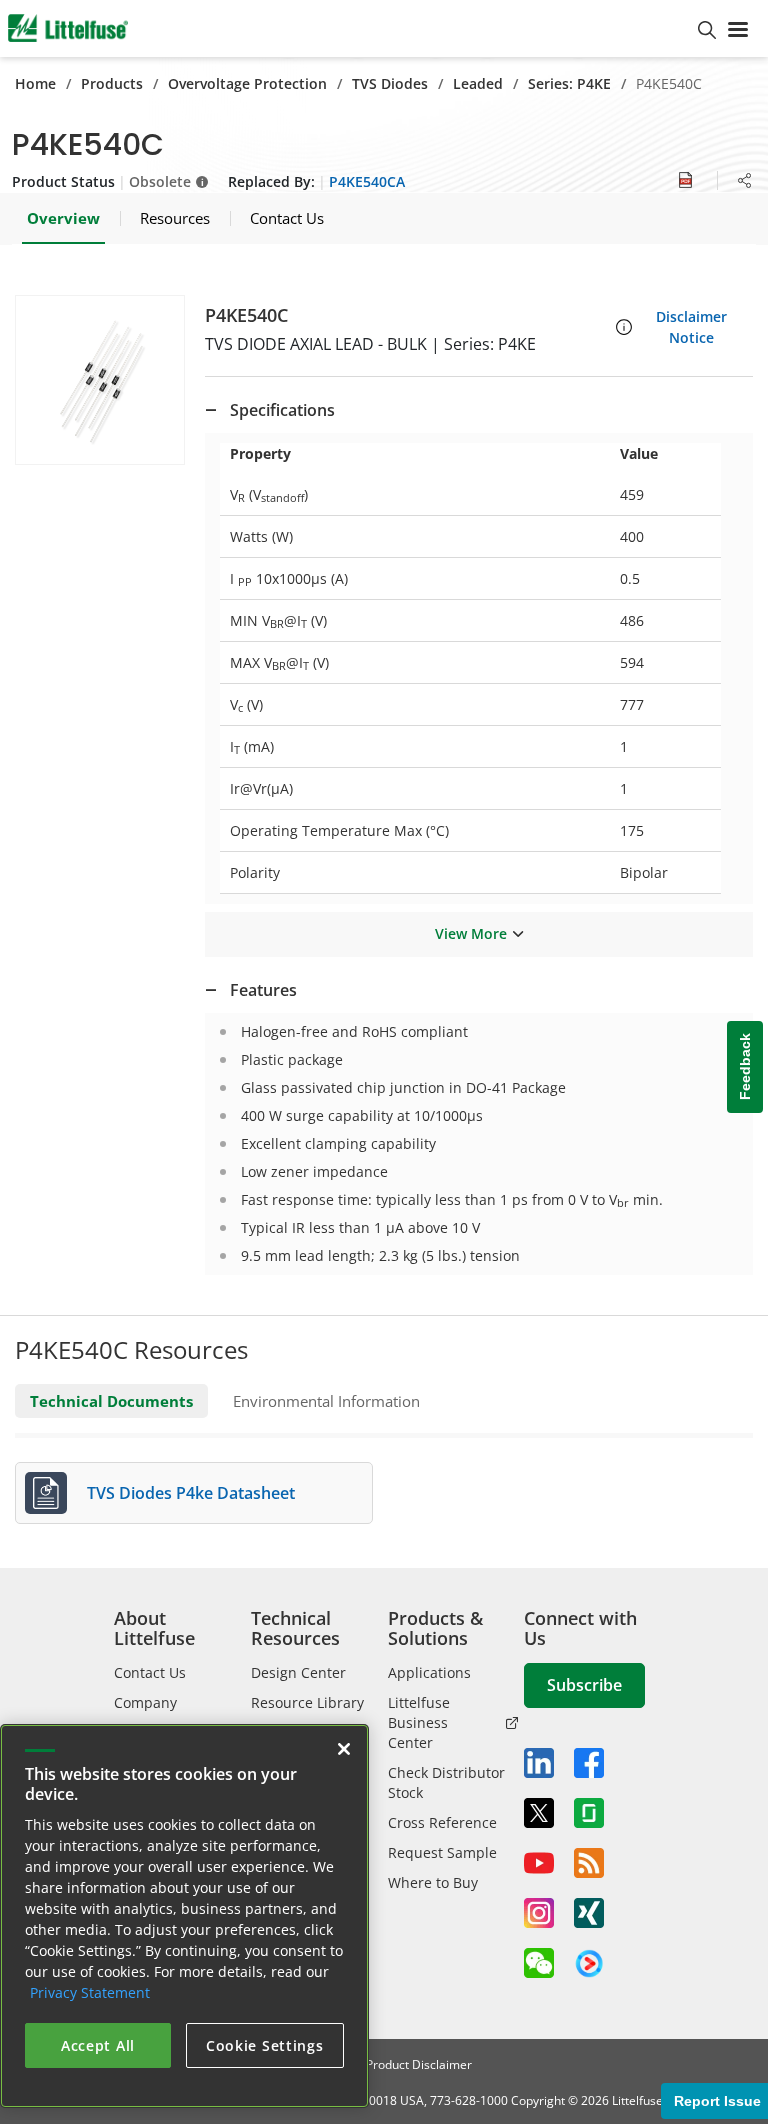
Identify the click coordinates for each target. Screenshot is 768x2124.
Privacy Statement (90, 1992)
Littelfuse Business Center (419, 1722)
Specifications (282, 410)
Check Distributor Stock (446, 1782)
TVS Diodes (390, 83)
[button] (100, 380)
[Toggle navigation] (742, 28)
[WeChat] (539, 1963)
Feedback (745, 1067)
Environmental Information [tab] (326, 1401)
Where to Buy (433, 1882)
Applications (429, 1672)
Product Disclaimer (419, 2064)
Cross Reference (442, 1822)
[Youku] (589, 1964)
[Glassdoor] (589, 1813)
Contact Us (150, 1672)
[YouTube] (539, 1863)
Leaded (478, 83)
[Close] (344, 1749)
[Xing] (589, 1913)
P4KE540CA (367, 181)
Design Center (298, 1672)
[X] (539, 1813)
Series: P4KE (569, 83)
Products (112, 83)
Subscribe (584, 1685)
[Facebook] (589, 1763)
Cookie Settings (265, 2045)
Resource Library (307, 1702)
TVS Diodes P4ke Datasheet (191, 1493)
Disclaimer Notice (691, 327)
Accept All (98, 2045)
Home (35, 83)
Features (263, 990)
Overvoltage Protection (247, 83)
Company (145, 1702)
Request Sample (442, 1852)
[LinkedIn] (539, 1763)
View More (471, 933)
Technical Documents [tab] (111, 1401)
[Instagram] (539, 1913)
